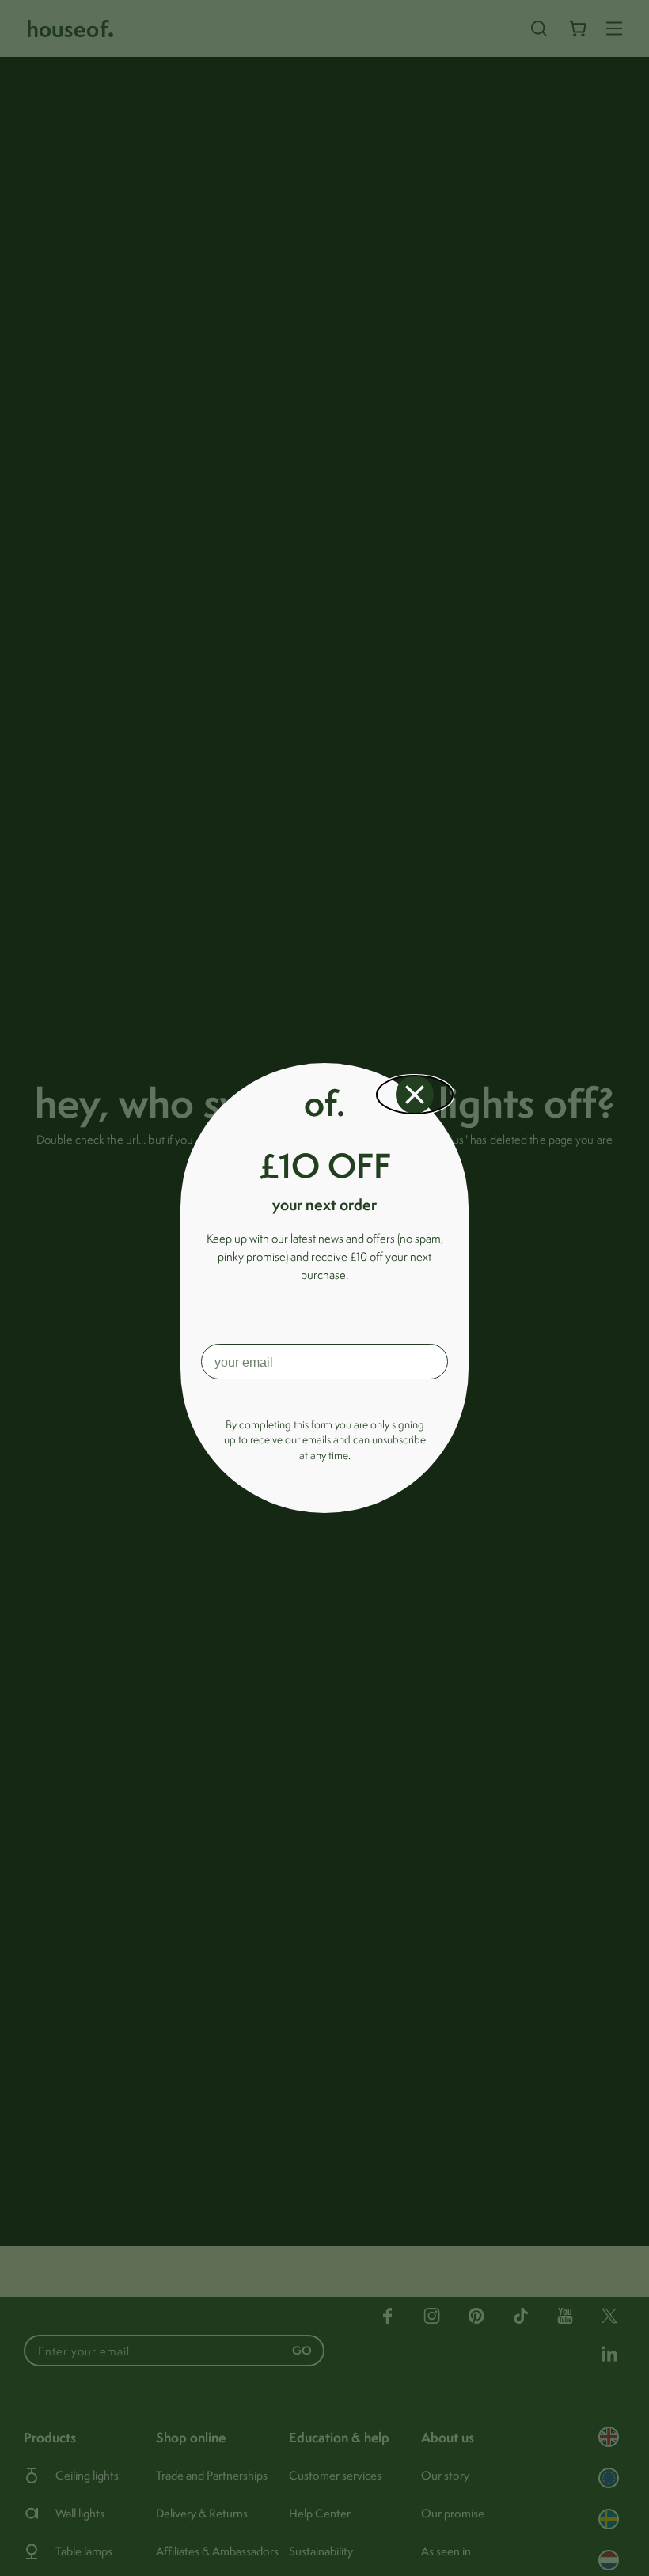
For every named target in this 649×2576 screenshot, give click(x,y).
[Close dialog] (415, 1095)
